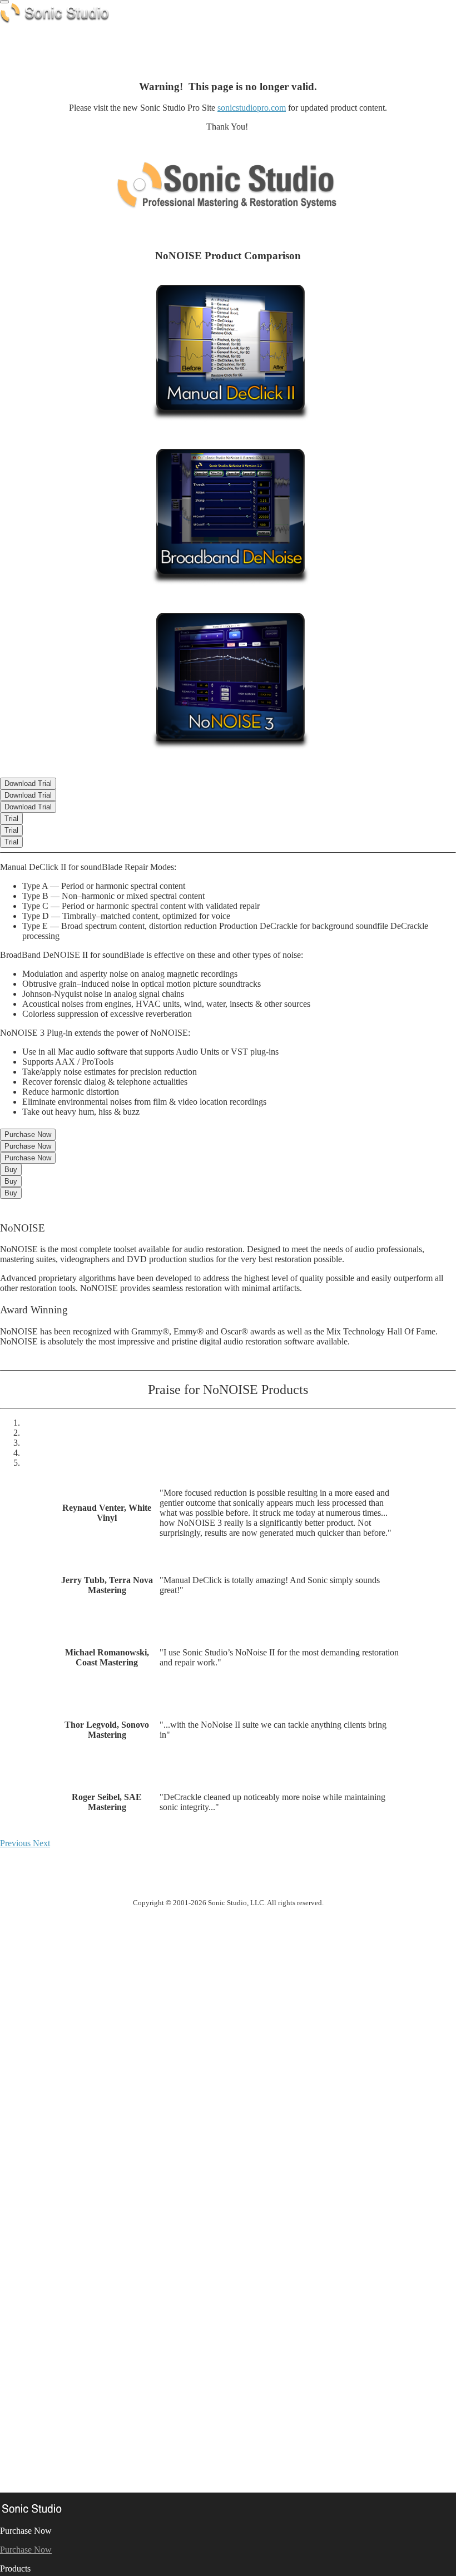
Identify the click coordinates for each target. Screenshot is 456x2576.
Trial (11, 819)
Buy (11, 1170)
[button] (16, 1843)
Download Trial (28, 783)
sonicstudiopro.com (252, 108)
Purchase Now (28, 1134)
